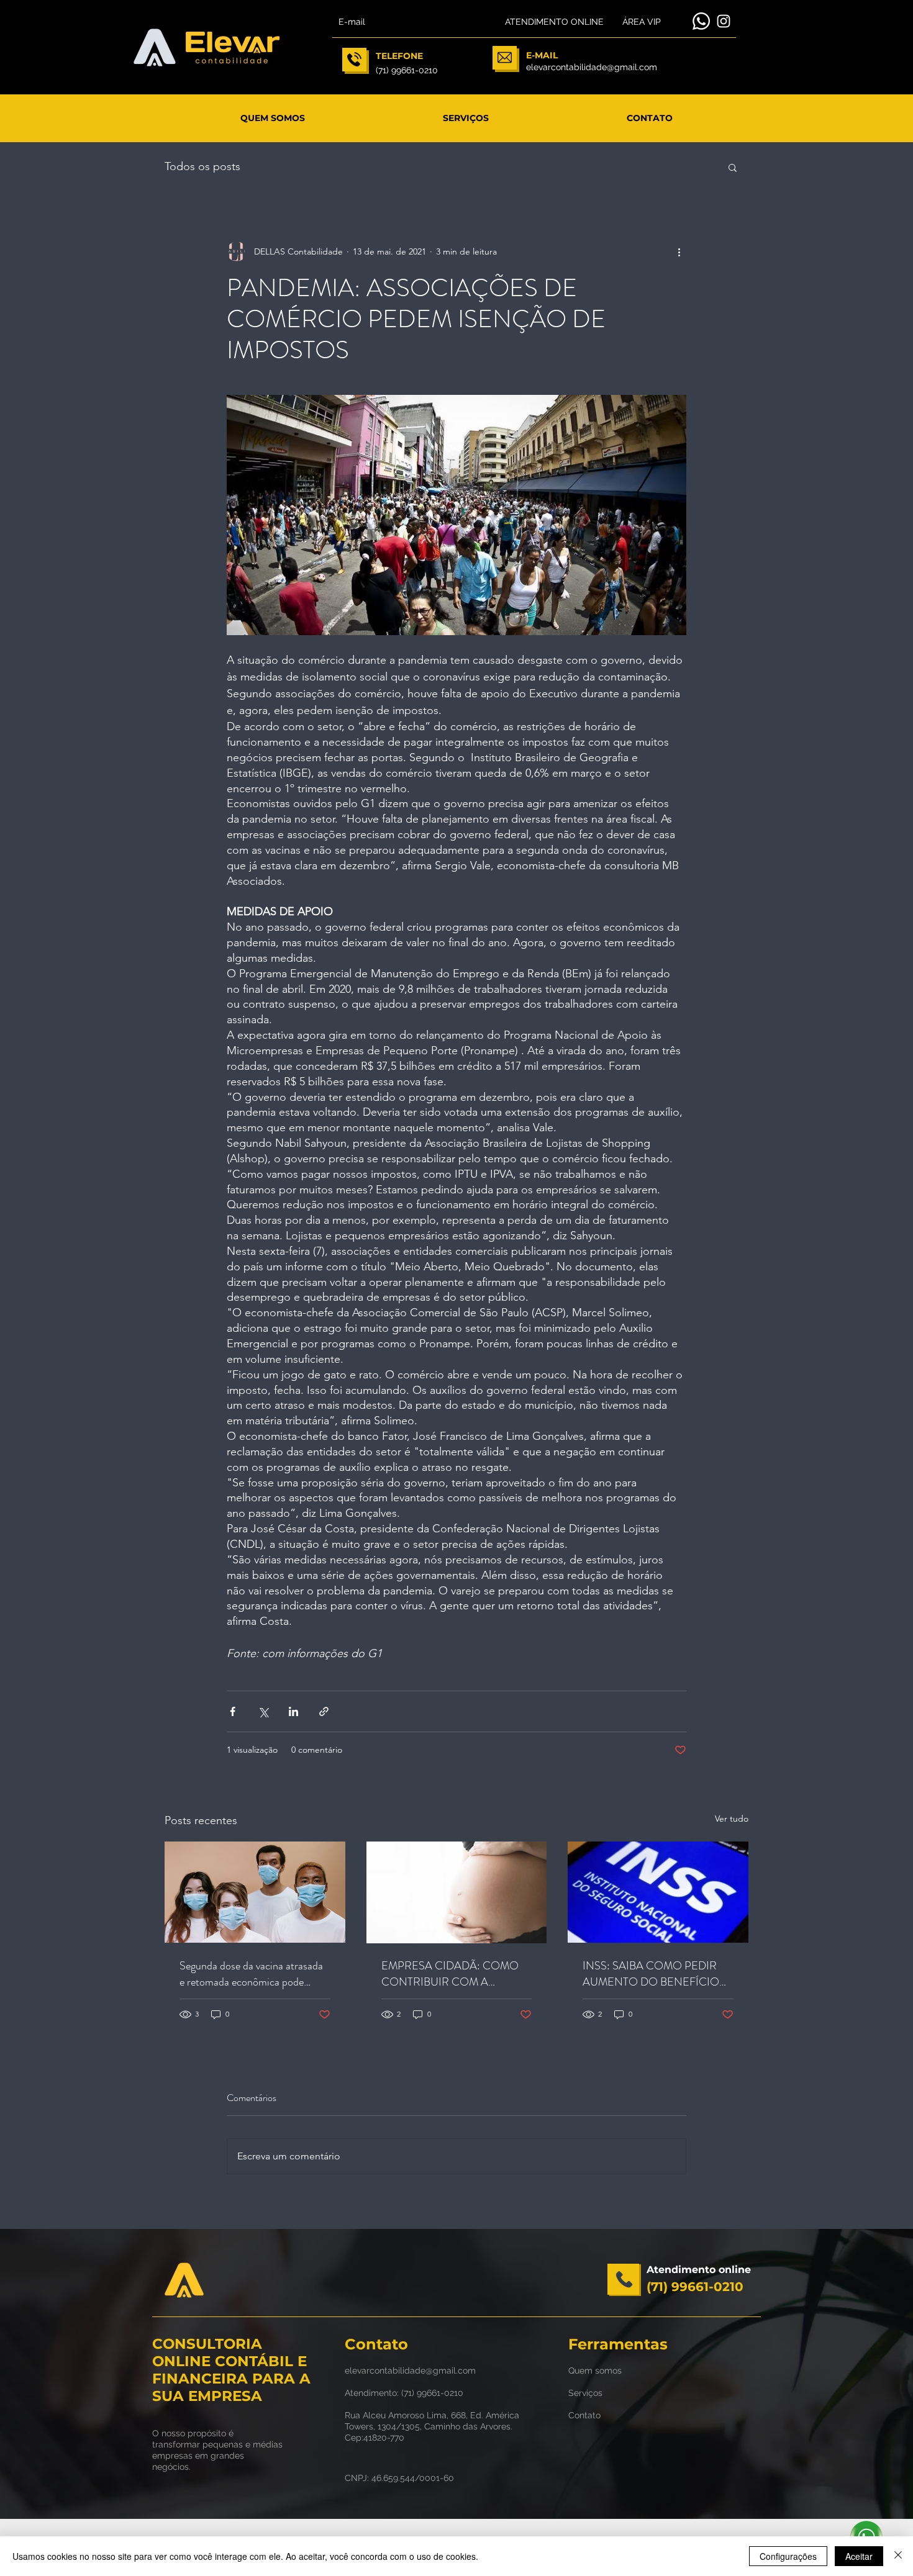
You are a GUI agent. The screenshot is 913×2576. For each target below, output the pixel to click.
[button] (733, 167)
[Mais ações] (679, 251)
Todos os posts (202, 166)
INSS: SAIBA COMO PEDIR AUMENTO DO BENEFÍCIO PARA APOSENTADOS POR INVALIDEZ (652, 1974)
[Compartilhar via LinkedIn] (293, 1711)
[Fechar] (898, 2556)
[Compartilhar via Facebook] (233, 1711)
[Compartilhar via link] (324, 1711)
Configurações (788, 2556)
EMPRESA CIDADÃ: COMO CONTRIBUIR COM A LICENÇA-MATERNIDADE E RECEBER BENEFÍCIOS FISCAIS (452, 1974)
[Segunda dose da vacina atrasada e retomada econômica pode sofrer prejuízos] (255, 1892)
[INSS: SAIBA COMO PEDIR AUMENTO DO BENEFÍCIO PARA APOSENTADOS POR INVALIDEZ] (658, 1892)
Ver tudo (732, 1819)
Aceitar (859, 2556)
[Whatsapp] (701, 21)
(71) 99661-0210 (432, 2393)
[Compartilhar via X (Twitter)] (263, 1711)
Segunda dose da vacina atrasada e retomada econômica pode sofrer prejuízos (251, 1974)
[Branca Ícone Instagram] (724, 21)
